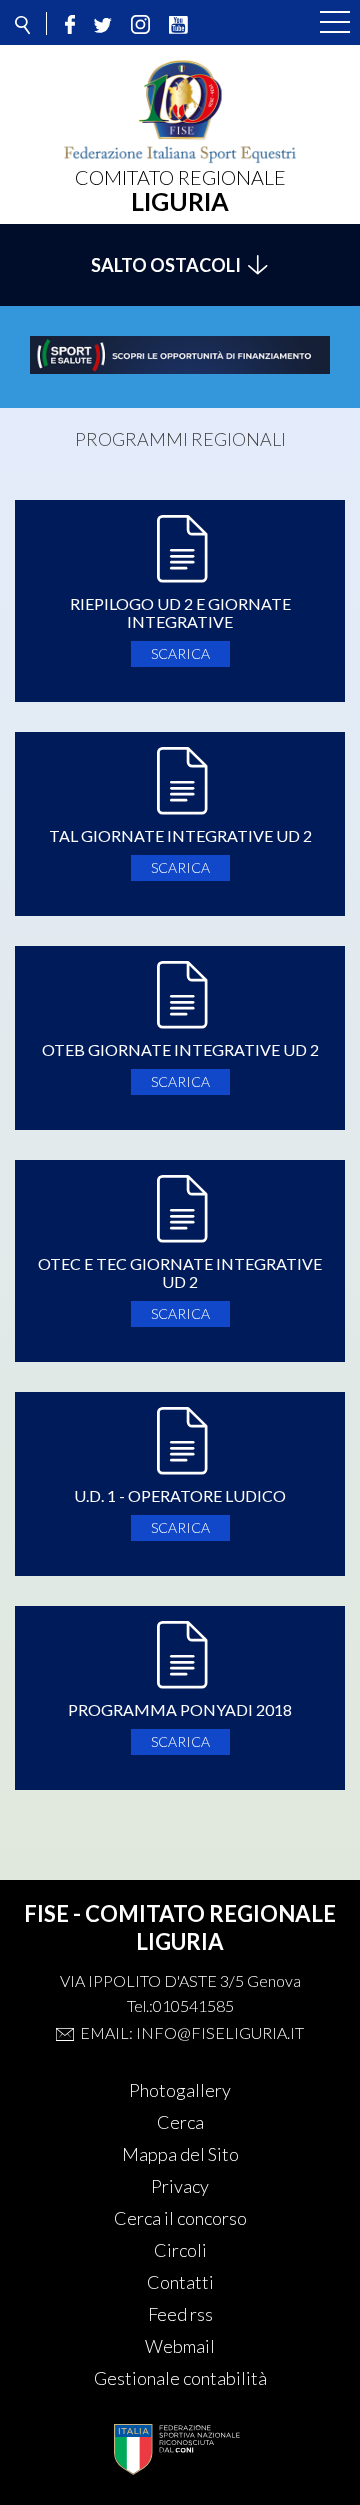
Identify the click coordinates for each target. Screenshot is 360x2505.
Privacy (180, 2186)
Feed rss (180, 2314)
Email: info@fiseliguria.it (192, 2032)
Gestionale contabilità (180, 2378)
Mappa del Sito (180, 2154)
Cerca (180, 2122)
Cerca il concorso (180, 2218)
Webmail (180, 2346)
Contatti (180, 2282)
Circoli (180, 2250)
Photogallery (180, 2090)
